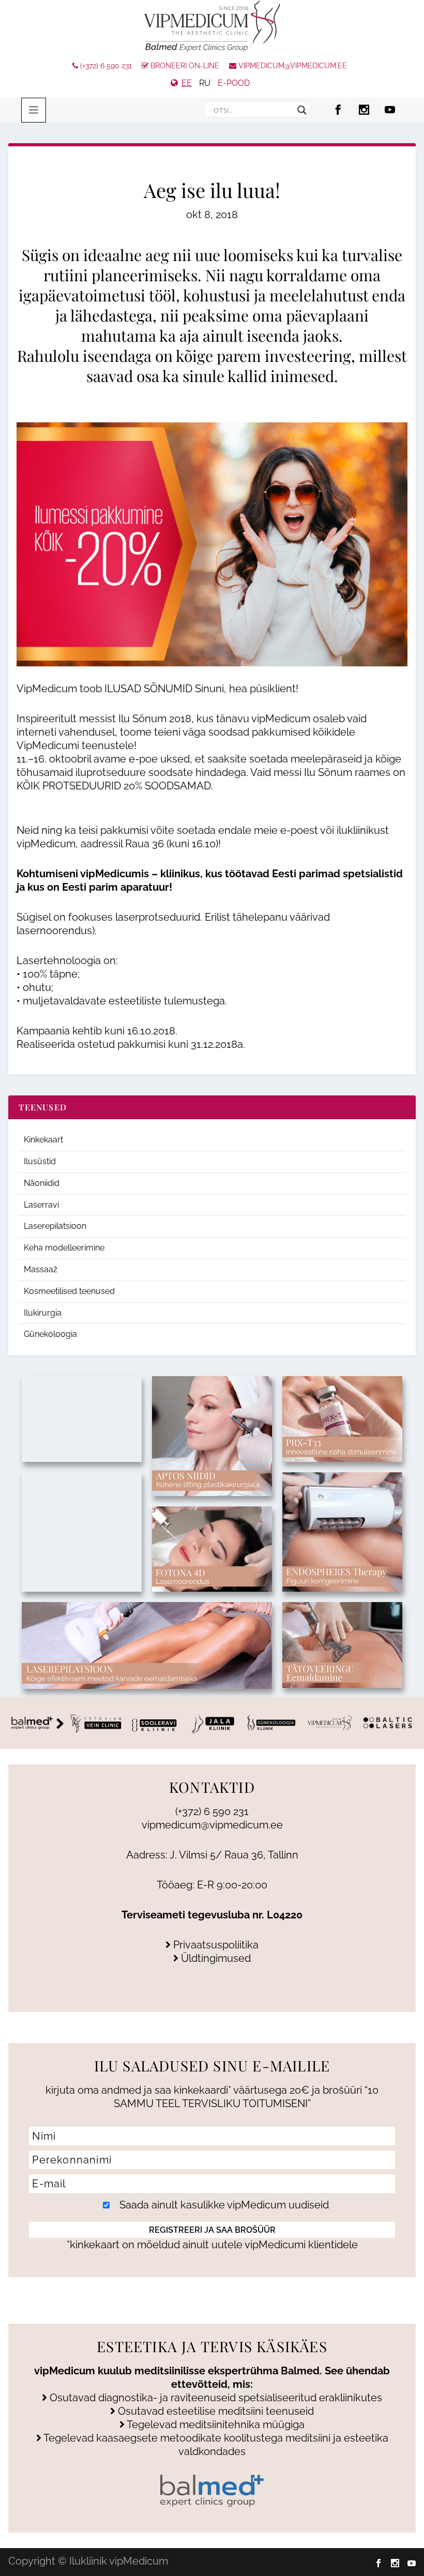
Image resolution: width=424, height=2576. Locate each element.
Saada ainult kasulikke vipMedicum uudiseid (223, 2205)
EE (187, 83)
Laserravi (41, 1205)
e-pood (234, 83)
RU (205, 83)
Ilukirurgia (43, 1313)
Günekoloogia (50, 1334)
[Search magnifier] (302, 110)
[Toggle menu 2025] (34, 110)
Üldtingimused (215, 1958)
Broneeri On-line (184, 66)
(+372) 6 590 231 (105, 66)
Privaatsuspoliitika (215, 1945)
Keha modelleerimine (64, 1248)
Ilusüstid (40, 1161)
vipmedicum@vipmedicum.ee (292, 66)
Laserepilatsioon (55, 1226)
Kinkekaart (43, 1140)
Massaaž (41, 1269)
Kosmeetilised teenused (69, 1291)
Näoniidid (42, 1183)
